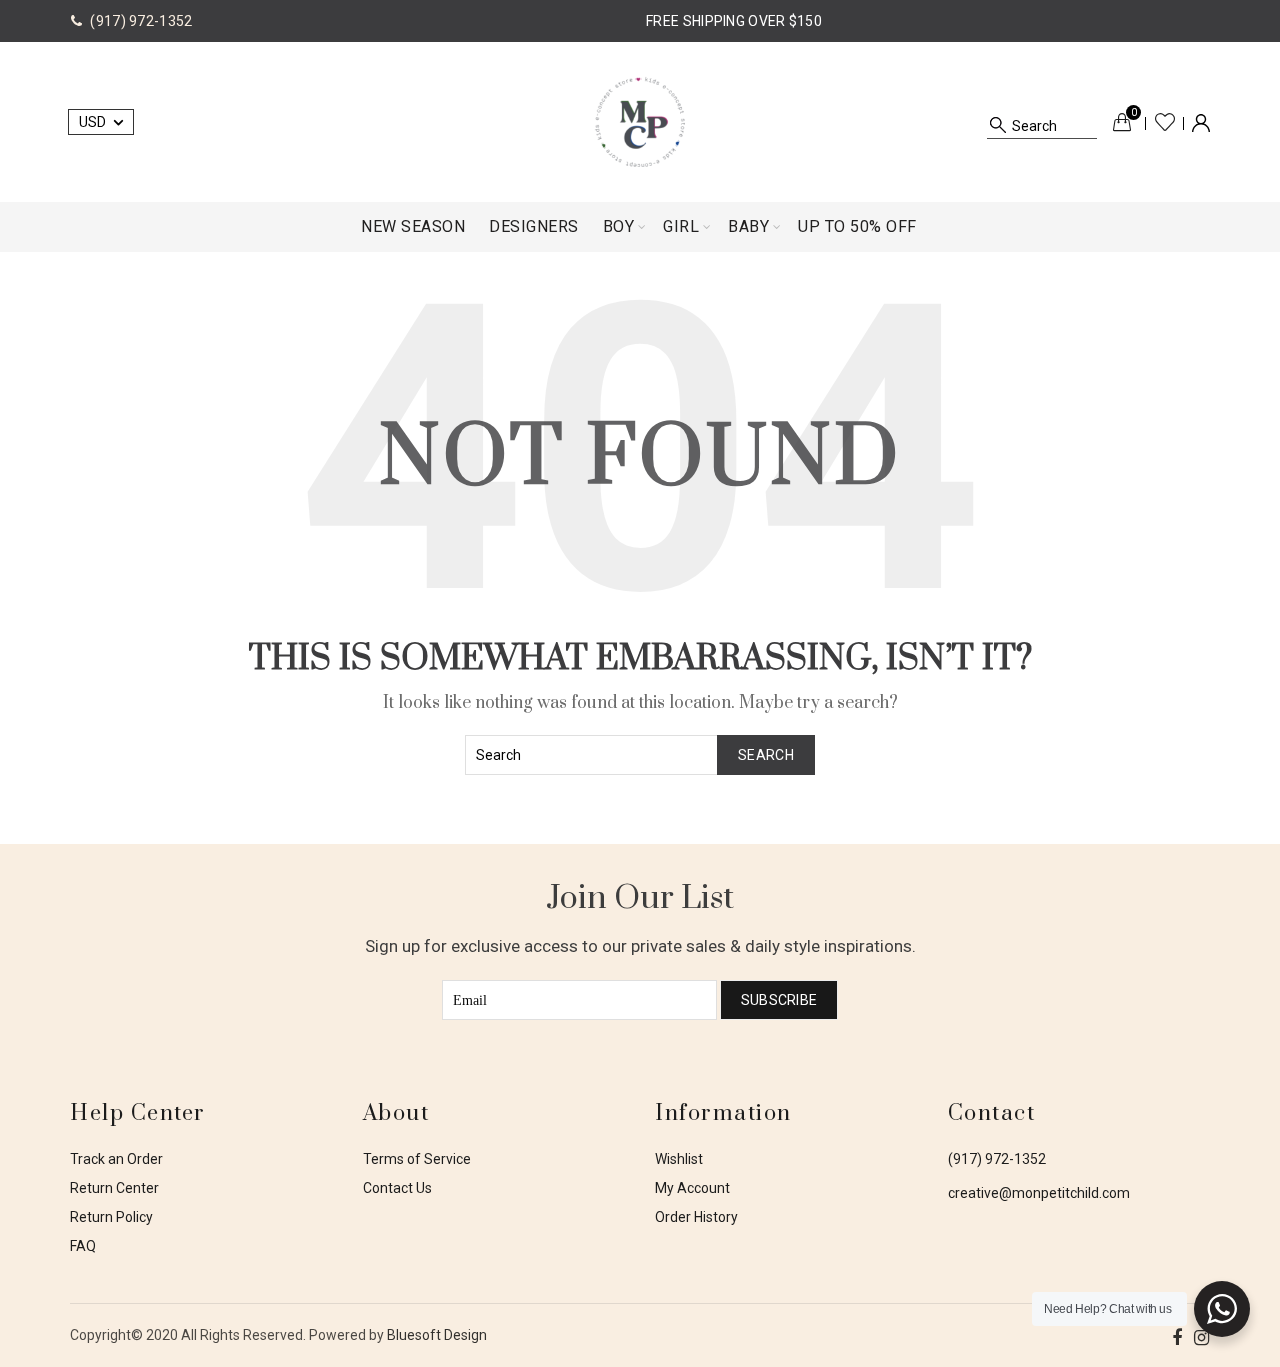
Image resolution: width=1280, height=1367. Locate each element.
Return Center (114, 1188)
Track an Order (116, 1159)
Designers (534, 226)
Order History (696, 1217)
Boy (619, 226)
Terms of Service (417, 1159)
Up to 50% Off (857, 226)
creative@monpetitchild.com (1039, 1193)
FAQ (83, 1246)
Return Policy (111, 1217)
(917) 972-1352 (997, 1159)
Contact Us (397, 1188)
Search (766, 755)
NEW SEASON (413, 226)
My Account (692, 1188)
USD (92, 122)
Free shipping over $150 (734, 21)
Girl (681, 226)
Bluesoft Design (437, 1335)
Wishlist (1165, 122)
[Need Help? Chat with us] (1222, 1309)
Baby (748, 226)
